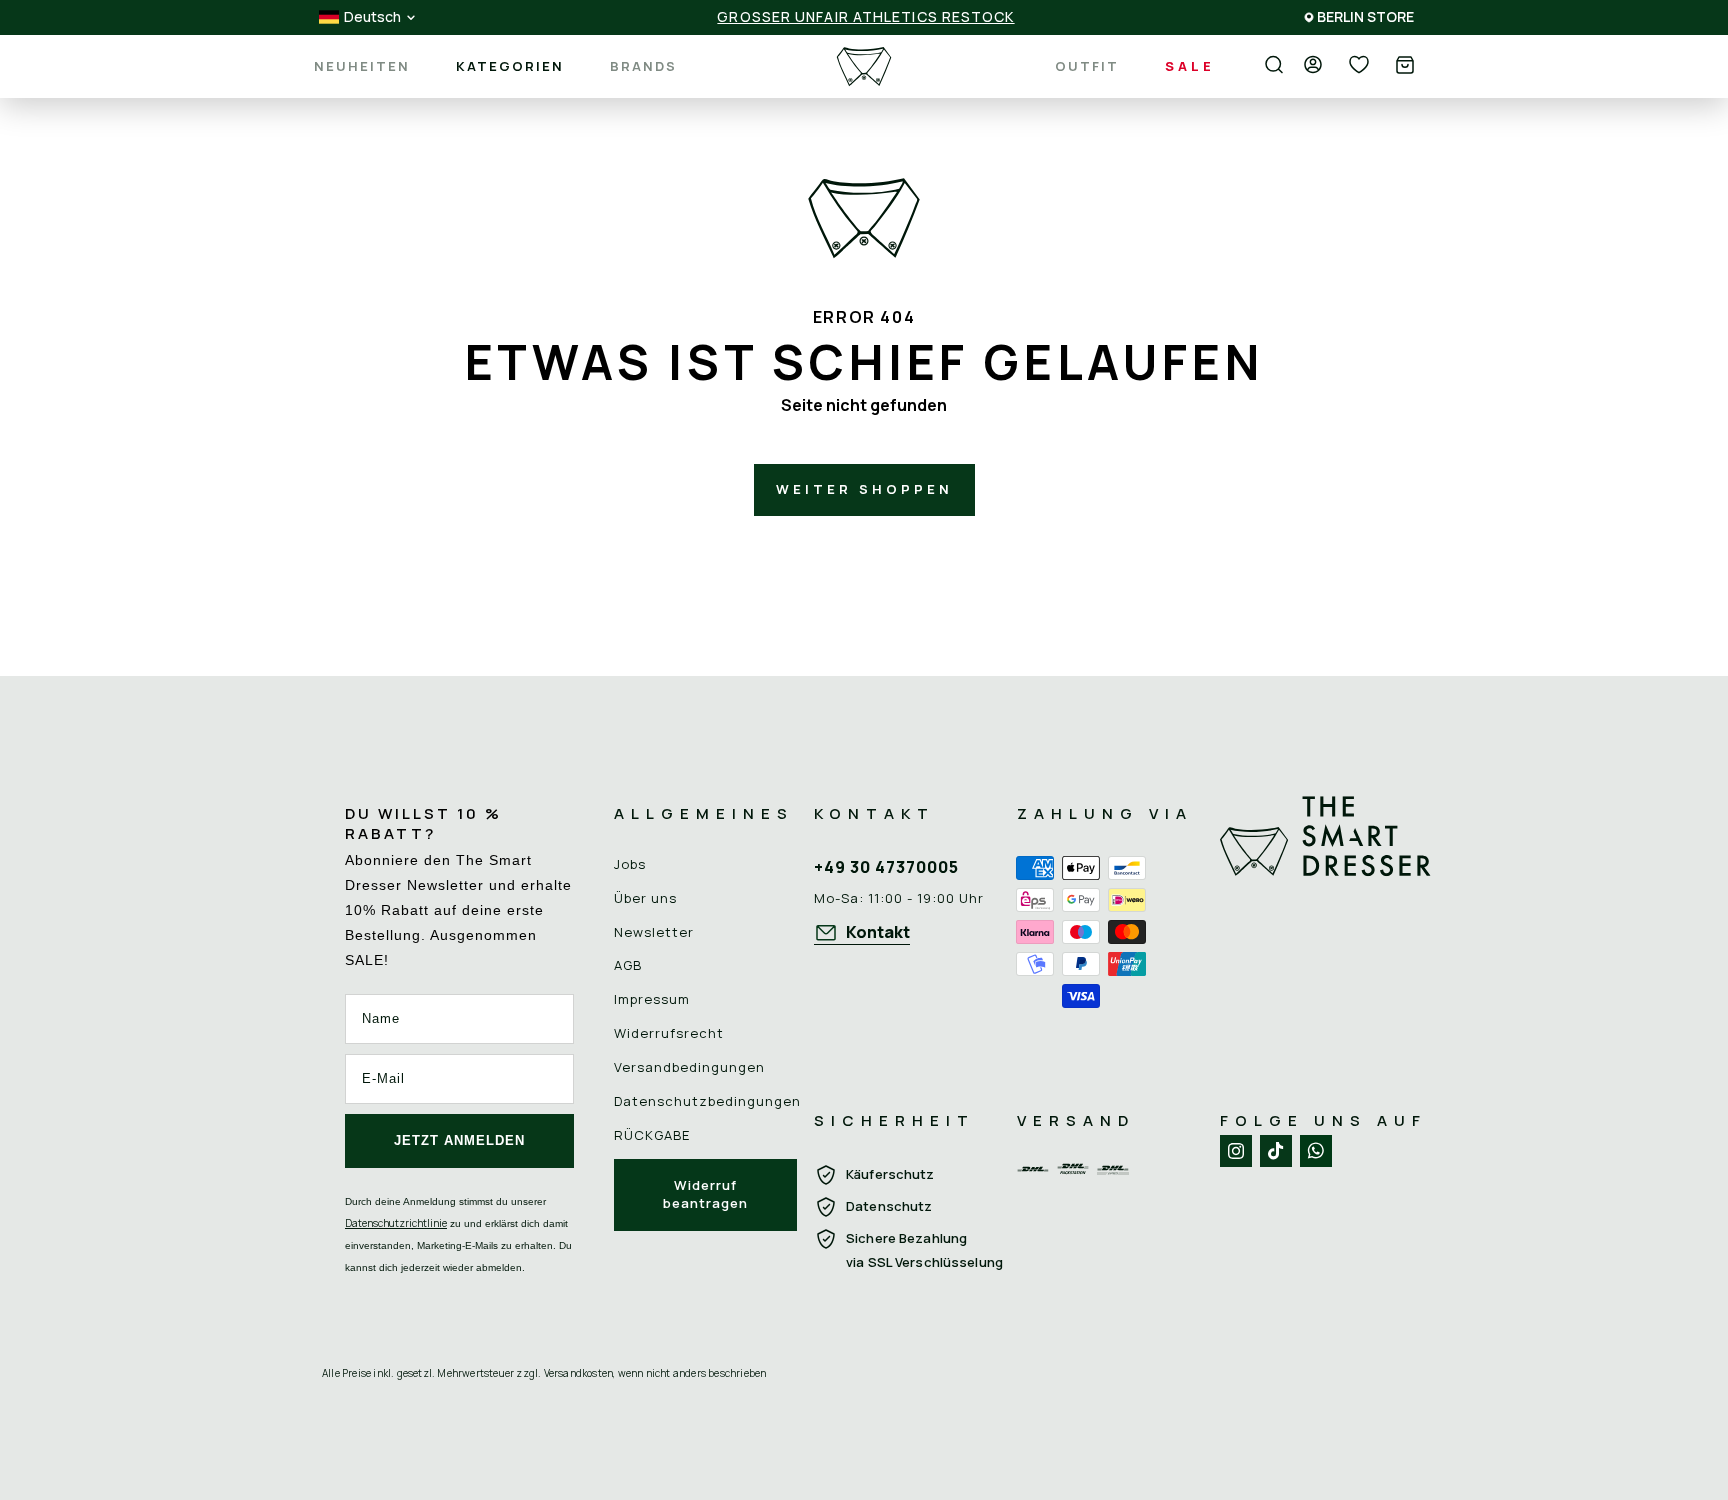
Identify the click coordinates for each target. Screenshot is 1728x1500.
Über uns (645, 898)
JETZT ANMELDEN (459, 1140)
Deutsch (372, 17)
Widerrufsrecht (669, 1033)
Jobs (630, 864)
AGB (628, 965)
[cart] (1405, 66)
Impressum (652, 999)
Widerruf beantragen (705, 1194)
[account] (1313, 66)
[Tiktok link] (1276, 1151)
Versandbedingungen (689, 1067)
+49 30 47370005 (886, 867)
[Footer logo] (1326, 929)
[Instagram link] (1236, 1151)
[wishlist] (1359, 66)
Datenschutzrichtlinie (396, 1223)
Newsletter (654, 932)
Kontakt (878, 932)
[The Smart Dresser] (864, 67)
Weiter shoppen (864, 489)
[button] (1405, 66)
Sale (1190, 66)
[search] (1274, 66)
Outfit (1087, 66)
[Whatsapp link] (1316, 1151)
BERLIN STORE (1365, 16)
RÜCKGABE (652, 1135)
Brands (643, 66)
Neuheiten (362, 66)
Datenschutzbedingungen (707, 1101)
